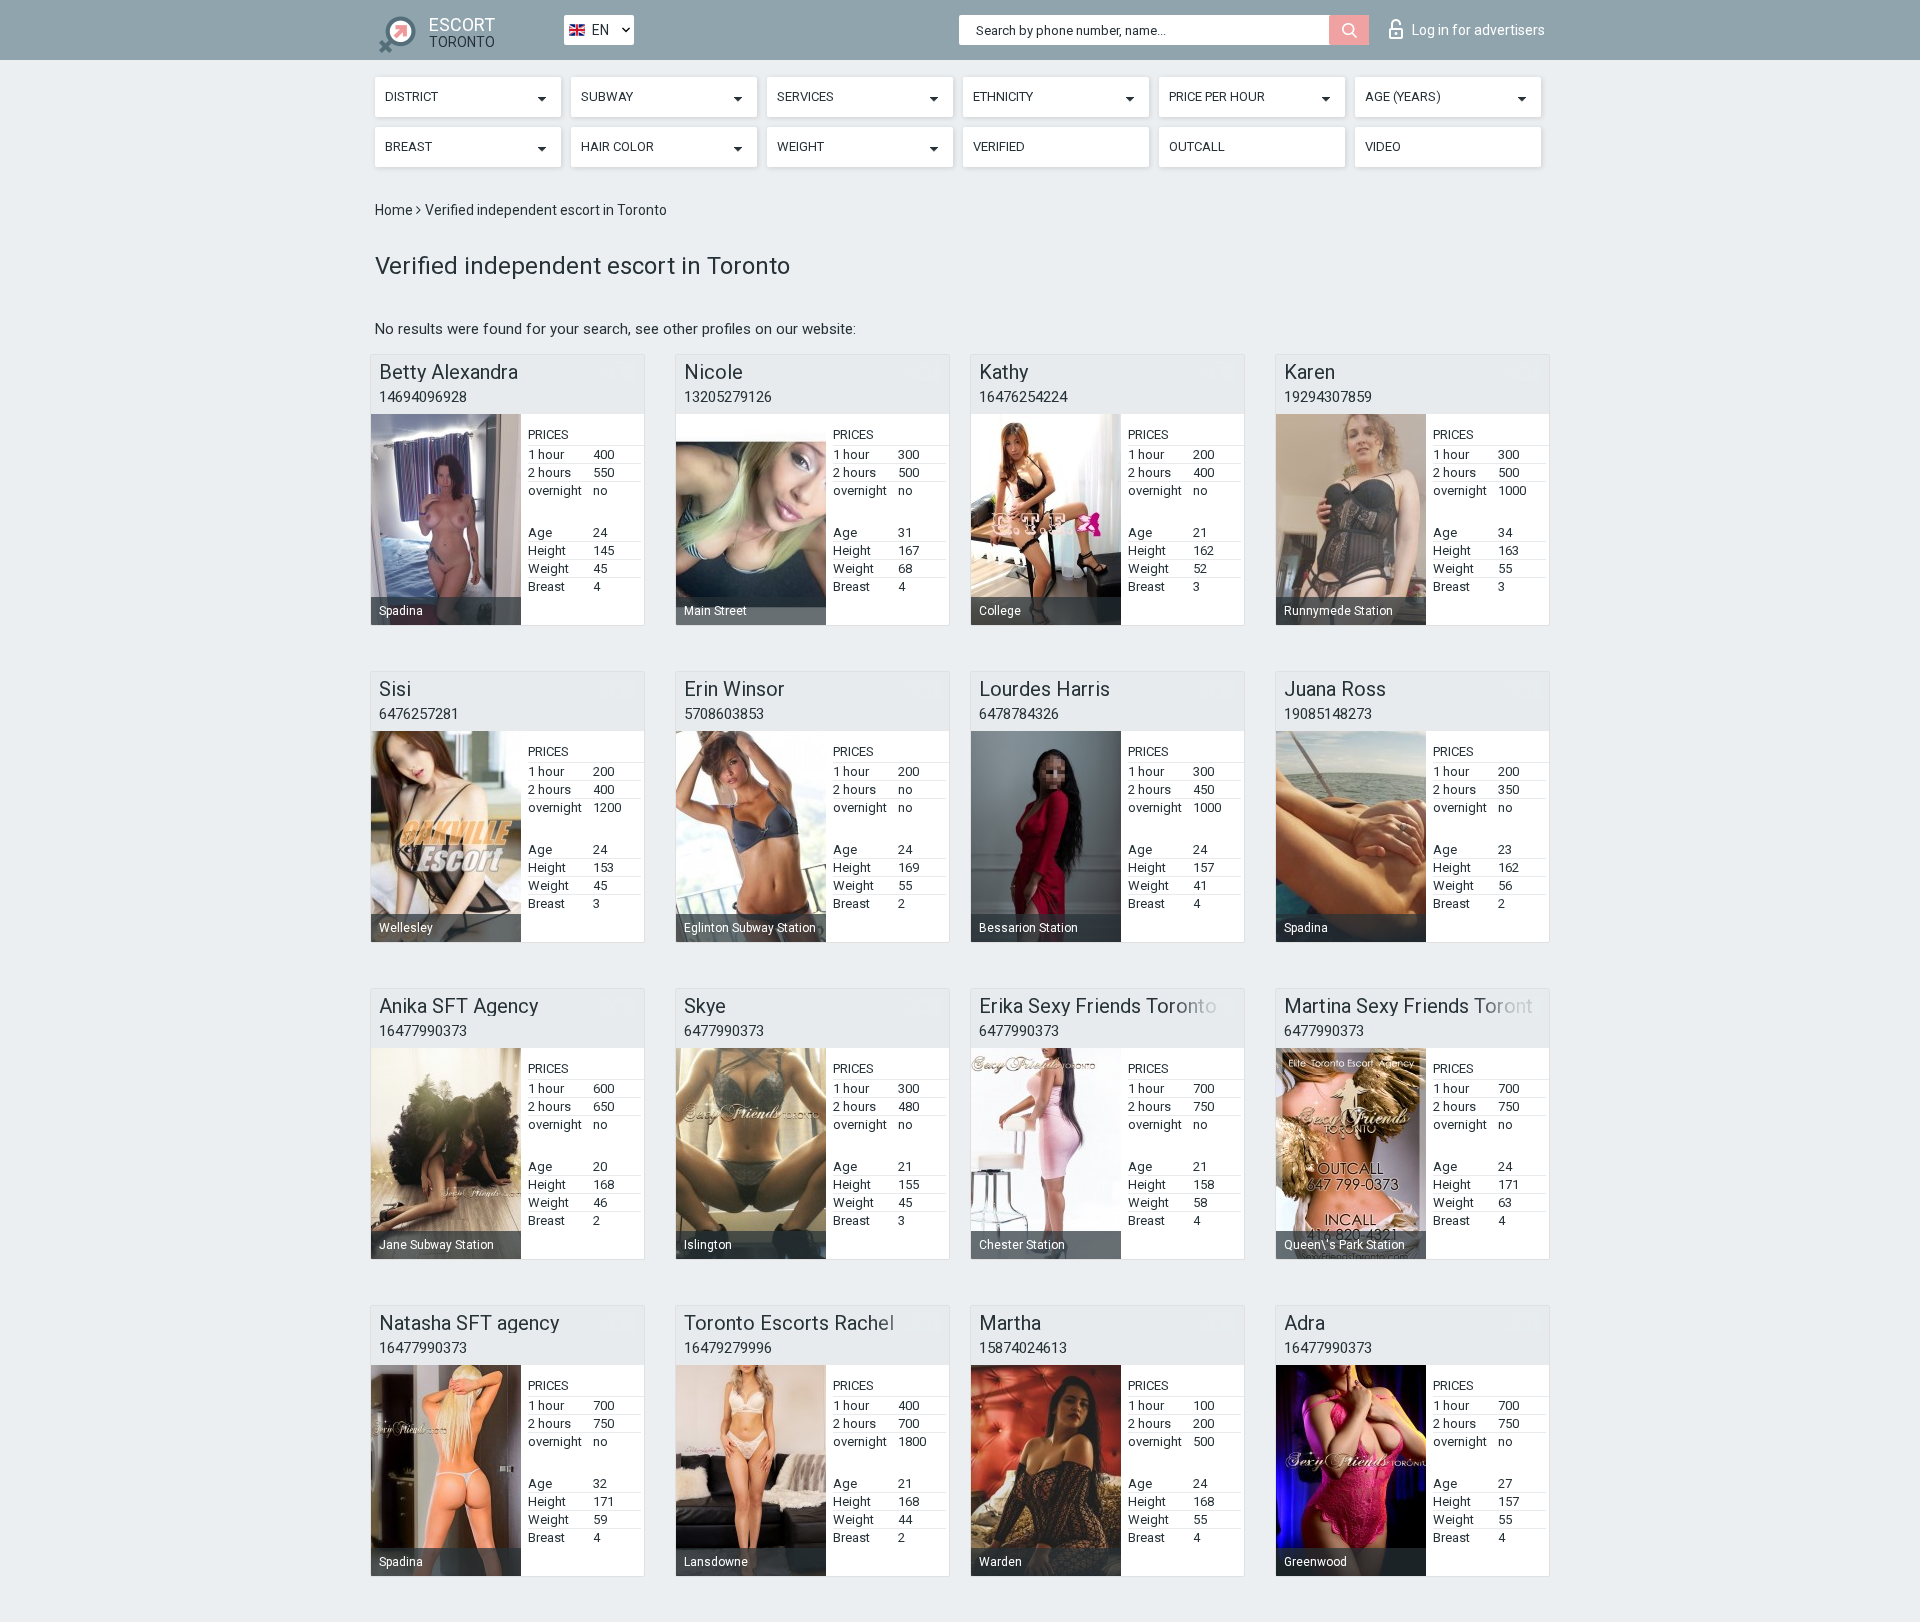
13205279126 (728, 397)
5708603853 (724, 714)
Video (1383, 146)
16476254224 (1023, 397)
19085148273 (1328, 714)
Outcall (1197, 146)
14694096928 (423, 397)
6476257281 (419, 714)
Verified (999, 146)
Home (395, 210)
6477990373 (724, 1031)
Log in (1478, 30)
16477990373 (423, 1031)
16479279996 (728, 1348)
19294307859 (1328, 397)
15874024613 (1023, 1348)
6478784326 (1019, 714)
